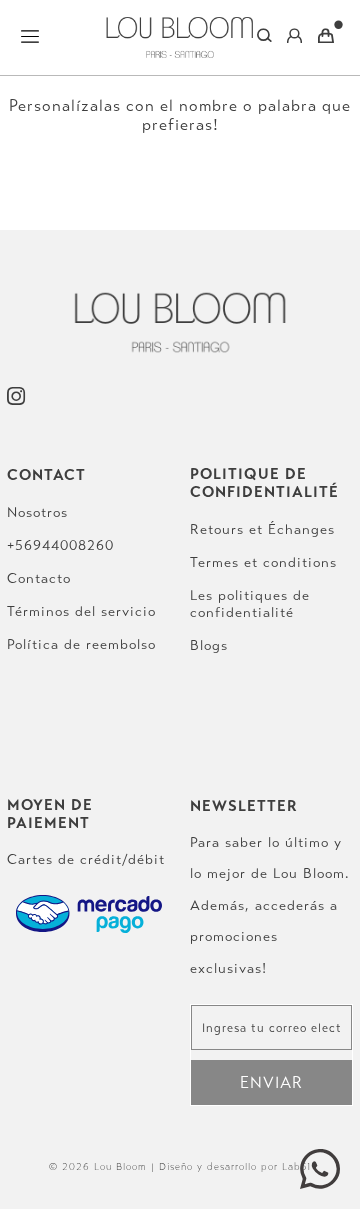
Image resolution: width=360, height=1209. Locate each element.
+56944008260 (60, 545)
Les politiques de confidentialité (250, 604)
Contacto (39, 578)
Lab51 (296, 1167)
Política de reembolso (81, 644)
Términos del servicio (81, 611)
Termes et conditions (263, 562)
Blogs (209, 645)
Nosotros (37, 512)
